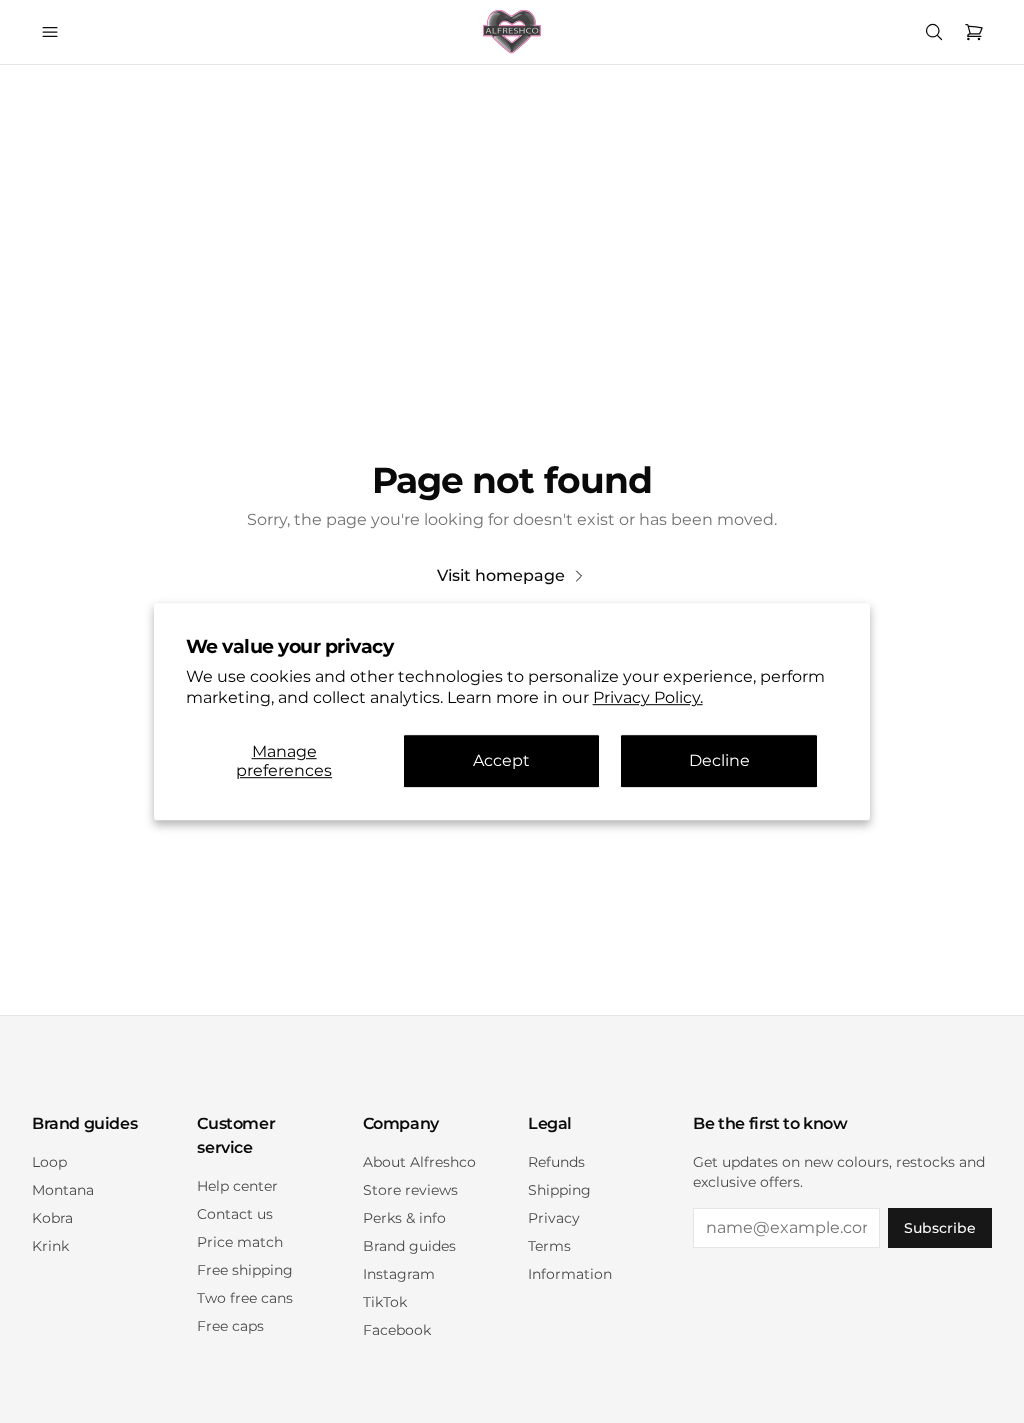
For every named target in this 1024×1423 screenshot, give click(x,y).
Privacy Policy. (648, 697)
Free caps (230, 1326)
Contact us (235, 1214)
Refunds (556, 1162)
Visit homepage (501, 575)
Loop (49, 1162)
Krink (50, 1246)
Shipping (559, 1190)
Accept (501, 761)
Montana (63, 1190)
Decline (719, 761)
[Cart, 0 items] (974, 32)
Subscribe (940, 1228)
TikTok (385, 1302)
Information (570, 1274)
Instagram (399, 1274)
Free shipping (245, 1270)
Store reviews (410, 1190)
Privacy (554, 1218)
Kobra (52, 1218)
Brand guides (409, 1246)
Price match (240, 1242)
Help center (237, 1186)
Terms (549, 1246)
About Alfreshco (419, 1162)
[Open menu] (50, 32)
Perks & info (404, 1218)
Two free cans (245, 1298)
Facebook (397, 1330)
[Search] (934, 32)
